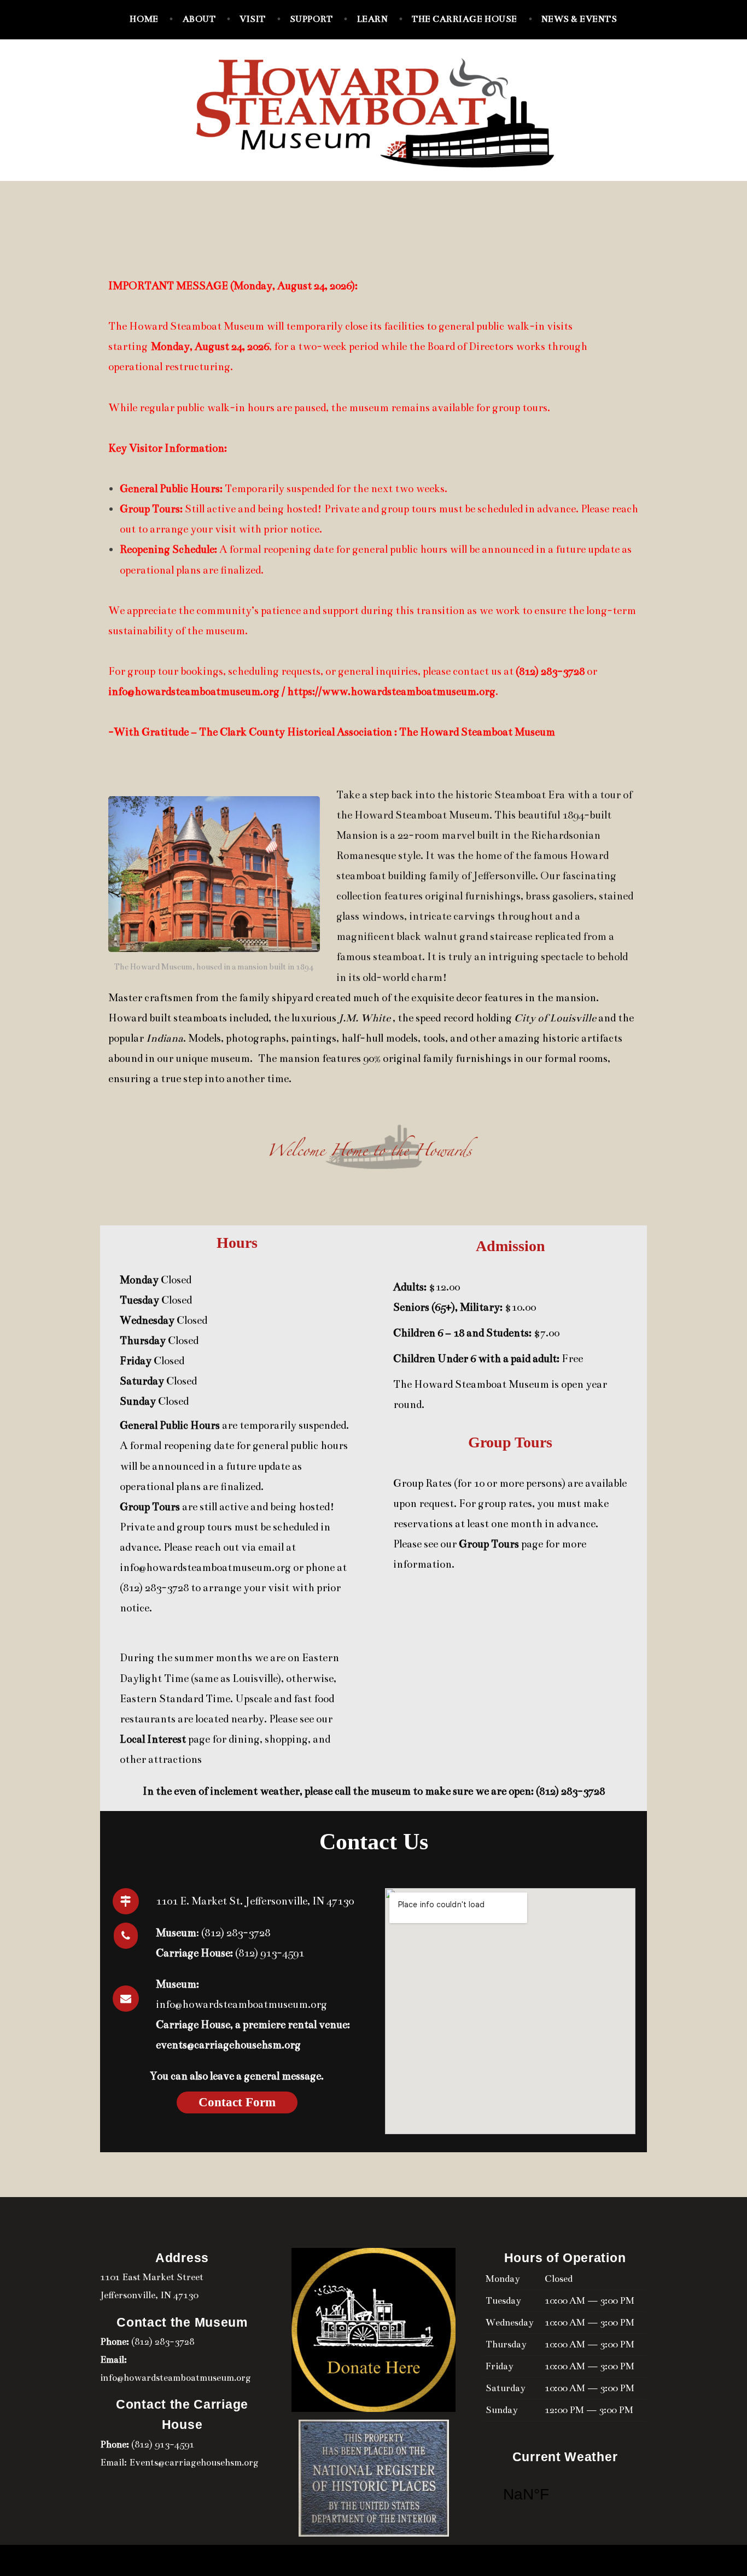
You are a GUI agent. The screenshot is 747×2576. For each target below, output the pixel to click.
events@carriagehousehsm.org (228, 2045)
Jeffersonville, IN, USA (565, 2495)
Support (311, 19)
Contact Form (237, 2102)
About (199, 19)
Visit (253, 19)
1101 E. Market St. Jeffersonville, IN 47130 (255, 1901)
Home (144, 19)
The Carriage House (464, 19)
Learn (373, 19)
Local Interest (153, 1739)
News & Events (579, 19)
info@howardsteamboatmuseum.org (205, 1567)
